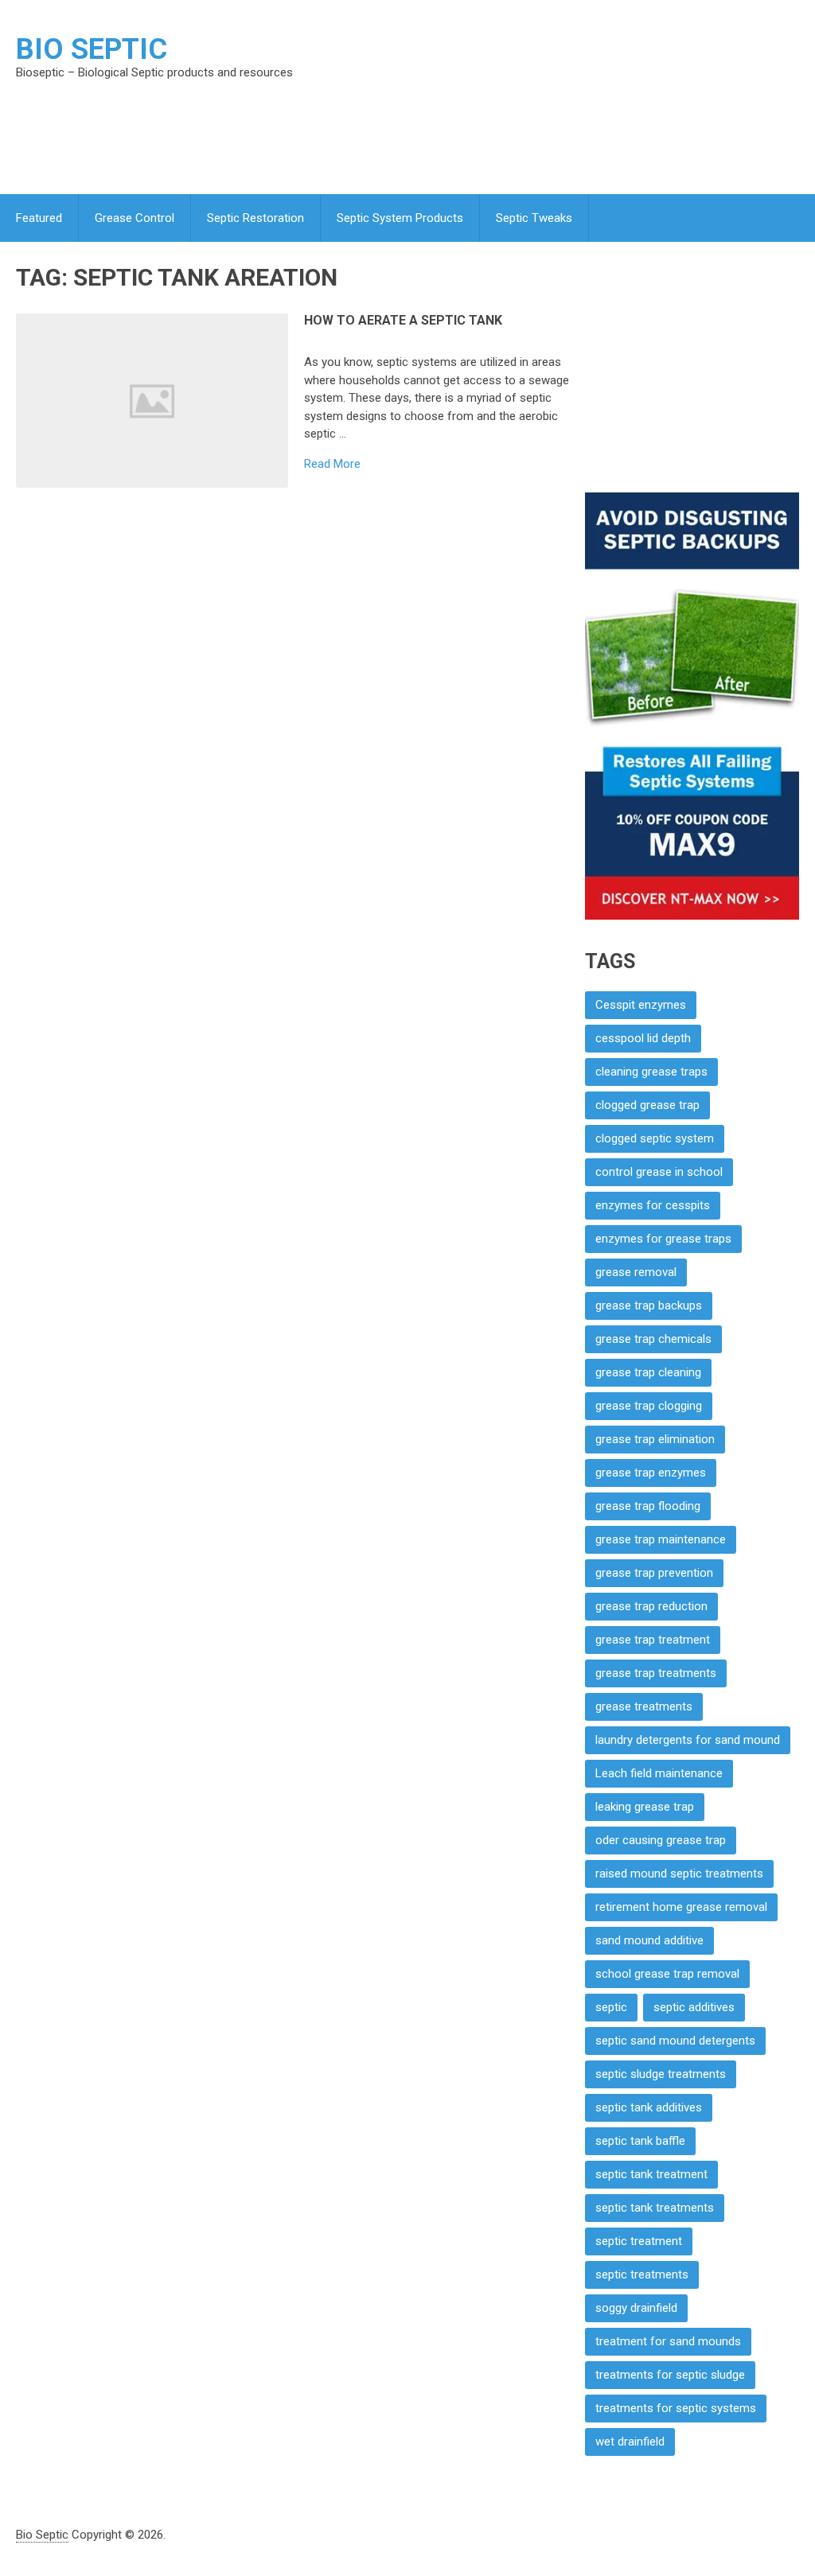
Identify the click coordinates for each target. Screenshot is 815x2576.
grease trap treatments (656, 1673)
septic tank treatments (655, 2208)
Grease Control (135, 218)
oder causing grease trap (661, 1840)
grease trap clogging (649, 1406)
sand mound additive (649, 1940)
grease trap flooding (648, 1506)
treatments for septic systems (676, 2408)
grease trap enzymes (651, 1473)
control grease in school (659, 1172)
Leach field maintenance (659, 1773)
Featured (39, 218)
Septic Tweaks (534, 218)
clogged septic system (655, 1138)
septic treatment (639, 2241)
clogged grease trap (647, 1105)
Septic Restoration (255, 218)
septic (611, 2007)
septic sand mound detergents (675, 2041)
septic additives (694, 2007)
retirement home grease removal (681, 1907)
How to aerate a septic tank (403, 320)
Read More (332, 464)
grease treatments (644, 1706)
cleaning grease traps (651, 1072)
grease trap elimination (655, 1439)
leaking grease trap (645, 1807)
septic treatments (642, 2274)
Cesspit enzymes (641, 1005)
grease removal (636, 1272)
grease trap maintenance (661, 1539)
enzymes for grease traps (663, 1239)
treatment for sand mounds (668, 2341)
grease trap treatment (653, 1640)
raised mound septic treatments (679, 1874)
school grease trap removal (667, 1974)
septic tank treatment (651, 2174)
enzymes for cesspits (653, 1205)
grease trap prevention (654, 1573)
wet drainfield (630, 2442)
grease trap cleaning (648, 1372)
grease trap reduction (651, 1606)
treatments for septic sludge (670, 2375)
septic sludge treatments (661, 2074)
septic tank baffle (640, 2141)
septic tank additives (649, 2107)
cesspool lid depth (643, 1038)
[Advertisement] (474, 130)
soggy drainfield (636, 2308)
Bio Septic (92, 49)
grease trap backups (649, 1306)
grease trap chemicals (653, 1339)
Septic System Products (400, 218)
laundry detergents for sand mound (688, 1740)
